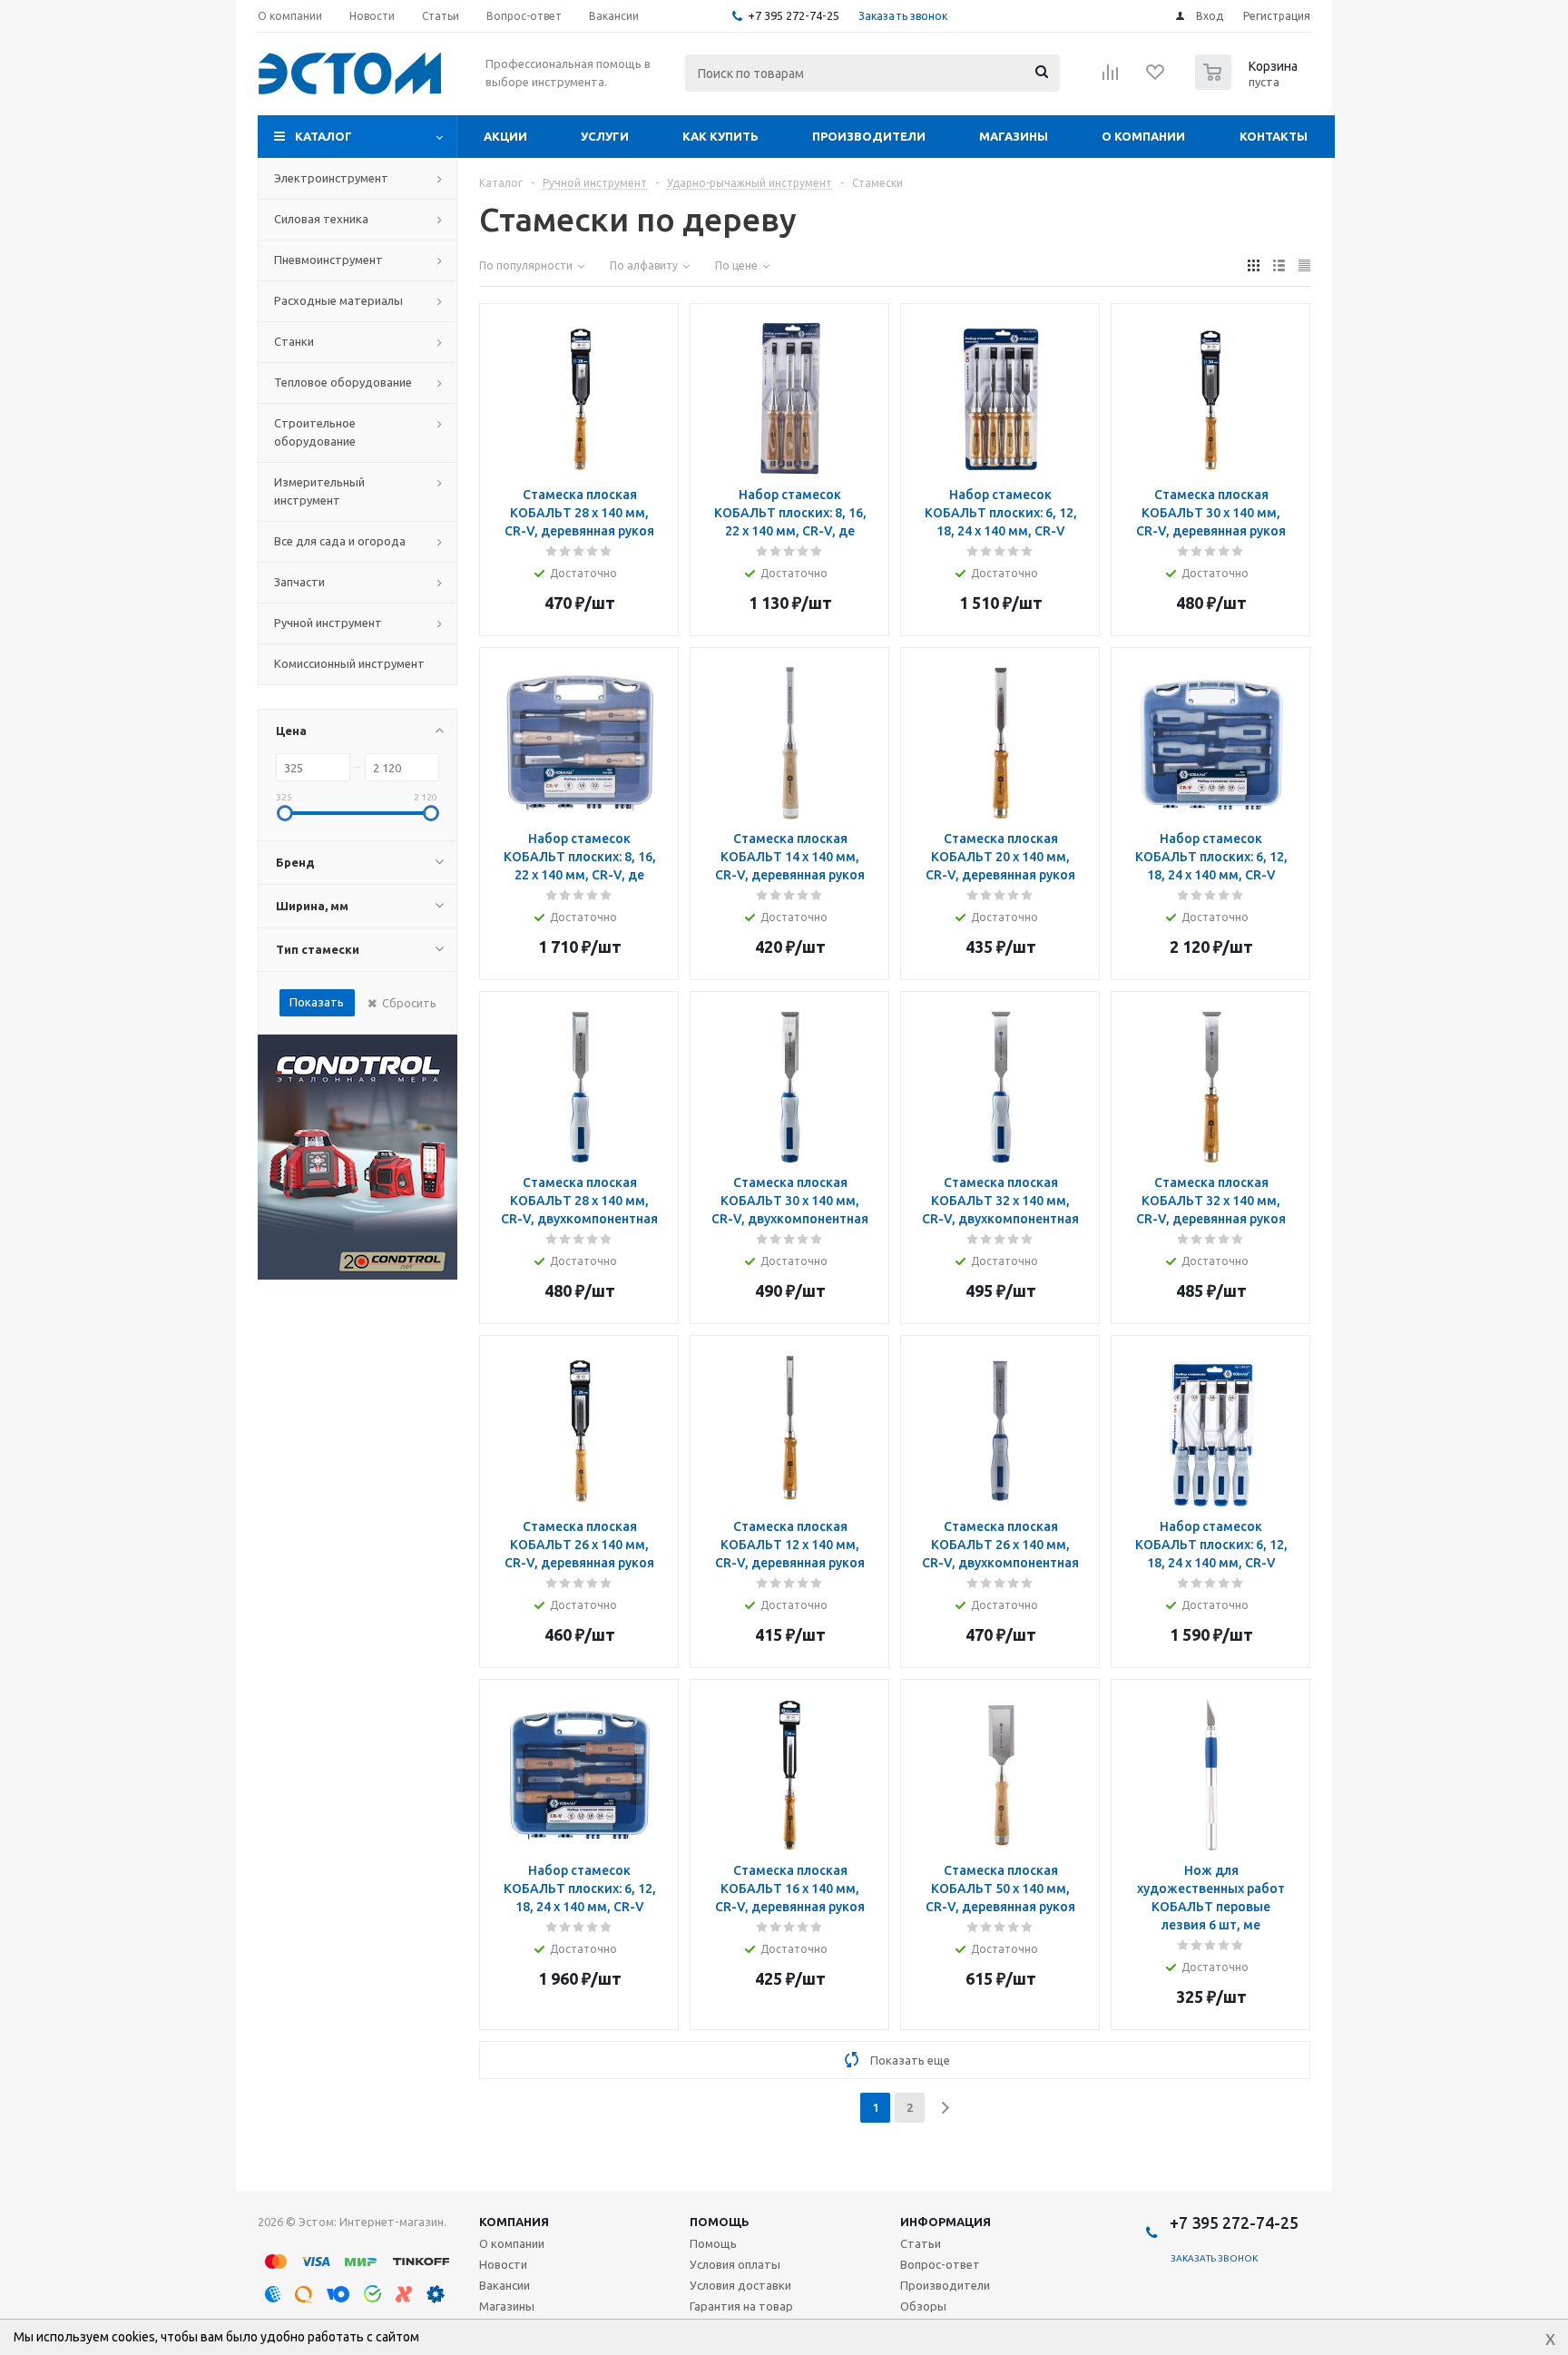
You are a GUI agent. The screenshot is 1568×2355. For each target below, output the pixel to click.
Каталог (323, 136)
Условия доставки (740, 2285)
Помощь (720, 2222)
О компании (1143, 136)
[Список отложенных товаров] (1156, 78)
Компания (514, 2222)
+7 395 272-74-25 (794, 15)
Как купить (720, 136)
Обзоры (923, 2306)
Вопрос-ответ (940, 2264)
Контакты (1274, 136)
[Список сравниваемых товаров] (1111, 78)
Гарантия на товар (741, 2306)
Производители (869, 136)
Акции (505, 136)
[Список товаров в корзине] (1249, 84)
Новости (503, 2264)
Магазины (1014, 136)
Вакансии (505, 2285)
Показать (317, 1002)
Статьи (921, 2243)
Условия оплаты (735, 2264)
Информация (946, 2222)
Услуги (605, 136)
